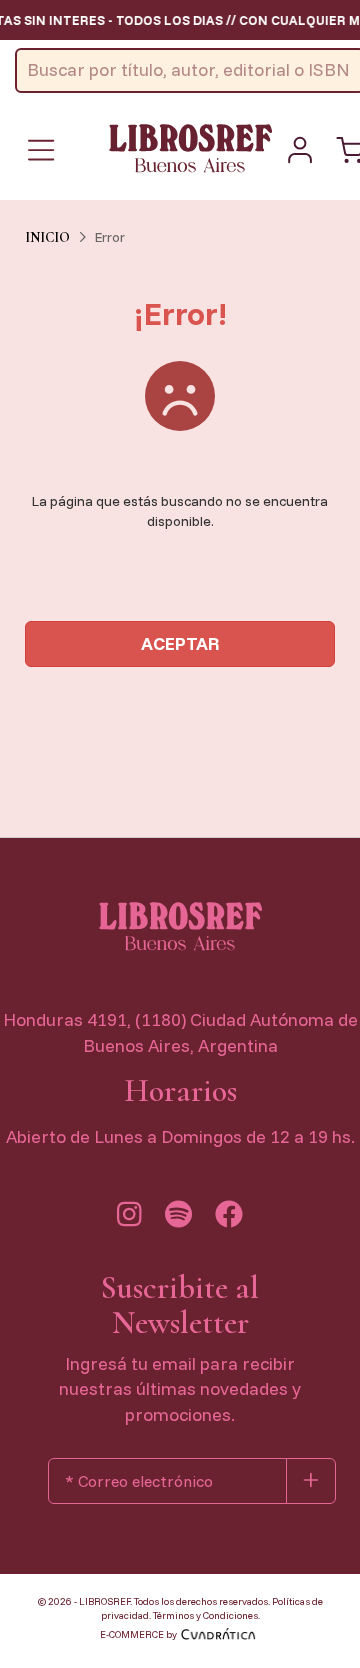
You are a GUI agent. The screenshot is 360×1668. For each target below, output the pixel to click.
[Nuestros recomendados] (178, 1219)
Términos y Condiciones (205, 1615)
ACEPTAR (180, 643)
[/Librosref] (229, 1219)
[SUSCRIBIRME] (311, 1481)
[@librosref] (129, 1219)
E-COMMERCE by (138, 1634)
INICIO (47, 237)
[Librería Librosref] (190, 148)
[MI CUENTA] (300, 150)
